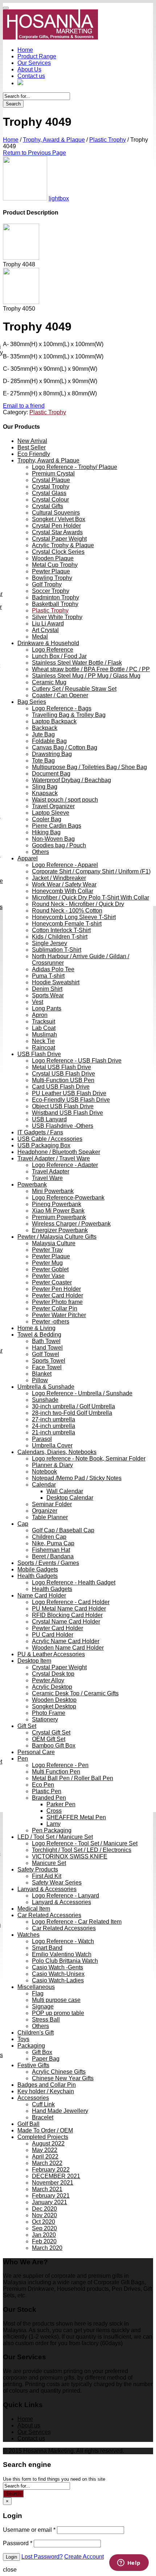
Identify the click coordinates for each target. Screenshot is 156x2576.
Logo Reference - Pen (60, 1765)
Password (18, 2543)
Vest (38, 1002)
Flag (38, 1993)
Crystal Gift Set (51, 1732)
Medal (40, 637)
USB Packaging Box (44, 1145)
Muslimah (44, 1034)
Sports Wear (48, 995)
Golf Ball (28, 2124)
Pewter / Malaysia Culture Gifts (57, 1237)
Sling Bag (45, 787)
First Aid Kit (47, 1876)
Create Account (84, 2557)
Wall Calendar (65, 1491)
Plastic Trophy (108, 140)
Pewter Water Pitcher (59, 1315)
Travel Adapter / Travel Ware (54, 1158)
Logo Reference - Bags (62, 708)
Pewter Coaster (52, 1282)
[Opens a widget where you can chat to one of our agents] (129, 2563)
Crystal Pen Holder (56, 526)
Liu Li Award (48, 624)
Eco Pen (43, 1785)
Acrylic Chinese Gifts (59, 2072)
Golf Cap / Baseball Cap (63, 1530)
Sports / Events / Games (48, 1563)
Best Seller (32, 447)
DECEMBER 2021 (56, 2176)
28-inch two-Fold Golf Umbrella (72, 1413)
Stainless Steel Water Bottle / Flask (77, 663)
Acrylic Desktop (52, 1687)
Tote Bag (43, 761)
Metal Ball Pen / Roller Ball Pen (73, 1778)
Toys (23, 2039)
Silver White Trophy (57, 617)
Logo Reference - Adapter (65, 1165)
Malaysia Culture (54, 1243)
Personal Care (36, 1752)
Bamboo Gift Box (54, 1746)
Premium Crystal (53, 473)
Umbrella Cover (52, 1445)
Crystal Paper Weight (59, 539)
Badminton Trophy (56, 597)
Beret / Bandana (53, 1556)
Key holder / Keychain (46, 2091)
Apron (40, 1015)
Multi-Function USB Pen (63, 1080)
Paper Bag (46, 2059)
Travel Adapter (51, 1171)
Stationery (45, 1719)
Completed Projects (43, 2137)
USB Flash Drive (39, 1054)
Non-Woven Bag (53, 839)
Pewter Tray (47, 1250)
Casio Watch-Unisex (58, 1974)
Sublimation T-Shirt (57, 950)
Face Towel (47, 1367)
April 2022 (45, 2157)
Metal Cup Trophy (55, 565)
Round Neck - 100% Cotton (67, 911)
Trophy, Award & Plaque (54, 140)
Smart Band (47, 1948)
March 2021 (47, 2189)
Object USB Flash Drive (63, 1106)
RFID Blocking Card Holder (67, 1615)
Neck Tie (43, 1041)
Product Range (37, 56)
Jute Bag (43, 734)
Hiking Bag (46, 832)
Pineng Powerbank (57, 1204)
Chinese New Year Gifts (63, 2078)
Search (13, 104)
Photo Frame (49, 1713)
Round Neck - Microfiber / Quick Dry (78, 904)
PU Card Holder (53, 1635)
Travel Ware (47, 1178)
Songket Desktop (54, 1706)
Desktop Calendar (70, 1498)
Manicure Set (49, 1863)
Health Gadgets (38, 1576)
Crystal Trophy (51, 487)
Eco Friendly (34, 454)
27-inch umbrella (54, 1419)
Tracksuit (44, 1021)
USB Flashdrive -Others (63, 1126)
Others (40, 852)
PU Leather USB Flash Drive (69, 1093)
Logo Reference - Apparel (65, 865)
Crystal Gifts (48, 506)
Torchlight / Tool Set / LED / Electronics (82, 1850)
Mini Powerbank (53, 1191)
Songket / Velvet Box (59, 519)
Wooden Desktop (54, 1700)
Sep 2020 (44, 2228)
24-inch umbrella (54, 1426)
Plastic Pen (47, 1791)
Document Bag (51, 774)
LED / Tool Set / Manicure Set (55, 1837)
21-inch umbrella (54, 1432)
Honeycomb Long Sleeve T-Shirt (74, 917)
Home (25, 50)
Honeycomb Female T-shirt (67, 924)
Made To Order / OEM (45, 2130)
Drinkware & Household (48, 643)
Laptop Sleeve (51, 813)
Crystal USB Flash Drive (63, 1074)
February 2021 (51, 2196)
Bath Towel (46, 1341)
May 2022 (45, 2150)
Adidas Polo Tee (53, 969)
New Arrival (32, 441)
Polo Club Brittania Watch (65, 1961)
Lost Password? (42, 2557)
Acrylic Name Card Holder (66, 1641)
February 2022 (51, 2170)
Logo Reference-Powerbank (68, 1198)
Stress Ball (46, 2020)
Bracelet (43, 2117)
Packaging (31, 2046)
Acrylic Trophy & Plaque (63, 545)
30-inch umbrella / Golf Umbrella (73, 1406)
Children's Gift (36, 2033)
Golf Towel (46, 1354)
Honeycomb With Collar (63, 891)
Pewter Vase (48, 1276)
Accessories (33, 2098)
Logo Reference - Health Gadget (74, 1582)
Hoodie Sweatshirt (56, 982)
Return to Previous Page (34, 153)
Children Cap (49, 1537)
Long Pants (47, 1008)
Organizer (45, 1511)
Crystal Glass (49, 493)
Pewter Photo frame (57, 1302)
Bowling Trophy (52, 578)
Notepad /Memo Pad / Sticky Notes (77, 1478)
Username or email (29, 2530)
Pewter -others (51, 1322)
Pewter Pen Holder (56, 1289)
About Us (29, 69)
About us (29, 2425)
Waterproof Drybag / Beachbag (71, 780)
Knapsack (45, 793)
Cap (23, 1524)
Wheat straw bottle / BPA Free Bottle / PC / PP (91, 669)
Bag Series (32, 702)
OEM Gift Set (49, 1739)
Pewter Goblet (50, 1269)
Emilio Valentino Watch (62, 1954)
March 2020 (47, 2248)
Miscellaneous (36, 1987)
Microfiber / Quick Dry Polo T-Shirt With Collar (91, 898)
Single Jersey (50, 943)
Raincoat (44, 1048)
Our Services (34, 63)
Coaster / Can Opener (60, 695)
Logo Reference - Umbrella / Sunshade (82, 1393)
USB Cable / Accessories (50, 1139)
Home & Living (36, 1328)
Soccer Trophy (51, 591)
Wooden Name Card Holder (68, 1648)
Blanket (42, 1374)
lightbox (59, 198)
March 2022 (47, 2163)
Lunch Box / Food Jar (59, 656)
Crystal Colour (50, 500)
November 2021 (53, 2183)
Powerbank (32, 1185)
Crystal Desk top (53, 1674)
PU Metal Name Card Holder (69, 1609)
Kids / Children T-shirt (60, 937)
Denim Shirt (47, 989)
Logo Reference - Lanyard (65, 1896)
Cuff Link (43, 2104)
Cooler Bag (47, 819)
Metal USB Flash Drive (61, 1067)
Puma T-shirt (48, 976)
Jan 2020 (44, 2235)
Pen (23, 1759)
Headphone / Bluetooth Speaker (59, 1152)
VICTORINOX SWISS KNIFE (70, 1856)
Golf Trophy (47, 584)
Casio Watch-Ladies (58, 1980)
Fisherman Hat (51, 1550)
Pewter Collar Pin (55, 1308)
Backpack (45, 728)
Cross (54, 1811)
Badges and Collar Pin (47, 2085)
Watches (28, 1935)
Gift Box (42, 2052)
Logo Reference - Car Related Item (77, 1922)
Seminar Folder (52, 1504)
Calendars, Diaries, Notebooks (57, 1452)
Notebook (44, 1472)
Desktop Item (34, 1661)
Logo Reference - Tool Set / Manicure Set (85, 1843)
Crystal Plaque (51, 480)
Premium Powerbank (59, 1217)
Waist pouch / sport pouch (65, 800)
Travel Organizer (53, 806)
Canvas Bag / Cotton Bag (65, 747)
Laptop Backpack (54, 721)
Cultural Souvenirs (56, 513)
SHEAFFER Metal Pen (76, 1817)
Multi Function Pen (56, 1772)
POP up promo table (58, 2013)
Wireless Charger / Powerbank (71, 1224)
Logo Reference (53, 650)
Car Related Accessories (49, 1915)
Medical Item (34, 1909)
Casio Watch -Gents (58, 1967)
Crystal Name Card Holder (66, 1622)
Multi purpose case (56, 2000)
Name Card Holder (42, 1596)
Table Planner (50, 1517)
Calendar (44, 1485)
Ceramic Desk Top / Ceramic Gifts (75, 1693)
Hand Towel (47, 1348)
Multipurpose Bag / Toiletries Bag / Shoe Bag (89, 767)
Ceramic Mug (49, 682)
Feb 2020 (44, 2241)
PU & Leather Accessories (51, 1654)
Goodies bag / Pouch (59, 845)
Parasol (42, 1439)
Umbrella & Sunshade (46, 1387)
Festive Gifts (33, 2065)
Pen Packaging (52, 1830)
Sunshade (45, 1400)
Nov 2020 (44, 2215)
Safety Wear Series (57, 1883)
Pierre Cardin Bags (57, 826)
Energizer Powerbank (60, 1230)
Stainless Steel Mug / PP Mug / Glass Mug (86, 676)
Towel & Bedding (39, 1335)
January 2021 (50, 2202)
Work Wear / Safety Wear (64, 884)
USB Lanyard (49, 1119)
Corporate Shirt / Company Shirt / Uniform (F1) (91, 871)
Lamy (54, 1824)
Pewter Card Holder (58, 1295)
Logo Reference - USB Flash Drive (77, 1061)
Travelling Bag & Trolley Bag (69, 715)
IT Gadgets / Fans (40, 1132)
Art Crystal (45, 630)
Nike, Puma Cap (53, 1543)
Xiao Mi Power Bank (58, 1211)
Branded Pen (49, 1798)
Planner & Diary (52, 1465)
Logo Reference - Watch (63, 1941)
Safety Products (38, 1869)
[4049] (25, 198)
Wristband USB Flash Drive (67, 1113)
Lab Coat (44, 1028)
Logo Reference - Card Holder (71, 1602)
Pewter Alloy (48, 1680)
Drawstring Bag (52, 754)
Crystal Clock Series (58, 552)
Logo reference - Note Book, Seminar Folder (89, 1459)
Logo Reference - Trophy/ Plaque (75, 467)
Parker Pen (61, 1804)
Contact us (31, 76)
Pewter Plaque (51, 571)
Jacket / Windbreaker (59, 878)
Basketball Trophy (55, 604)
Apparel (28, 858)
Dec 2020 (44, 2209)
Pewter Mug (47, 1263)
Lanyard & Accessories (47, 1889)
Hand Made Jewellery (60, 2111)
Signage (43, 2006)
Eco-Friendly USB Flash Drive (71, 1100)
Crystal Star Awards (57, 532)
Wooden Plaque (53, 558)
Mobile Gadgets (38, 1569)
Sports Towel (49, 1361)
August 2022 (48, 2143)
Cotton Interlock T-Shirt (61, 930)
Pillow (40, 1380)
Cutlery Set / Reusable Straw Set (74, 689)
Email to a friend (24, 406)
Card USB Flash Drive (61, 1087)
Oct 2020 (44, 2222)
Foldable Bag (49, 741)
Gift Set (27, 1726)
